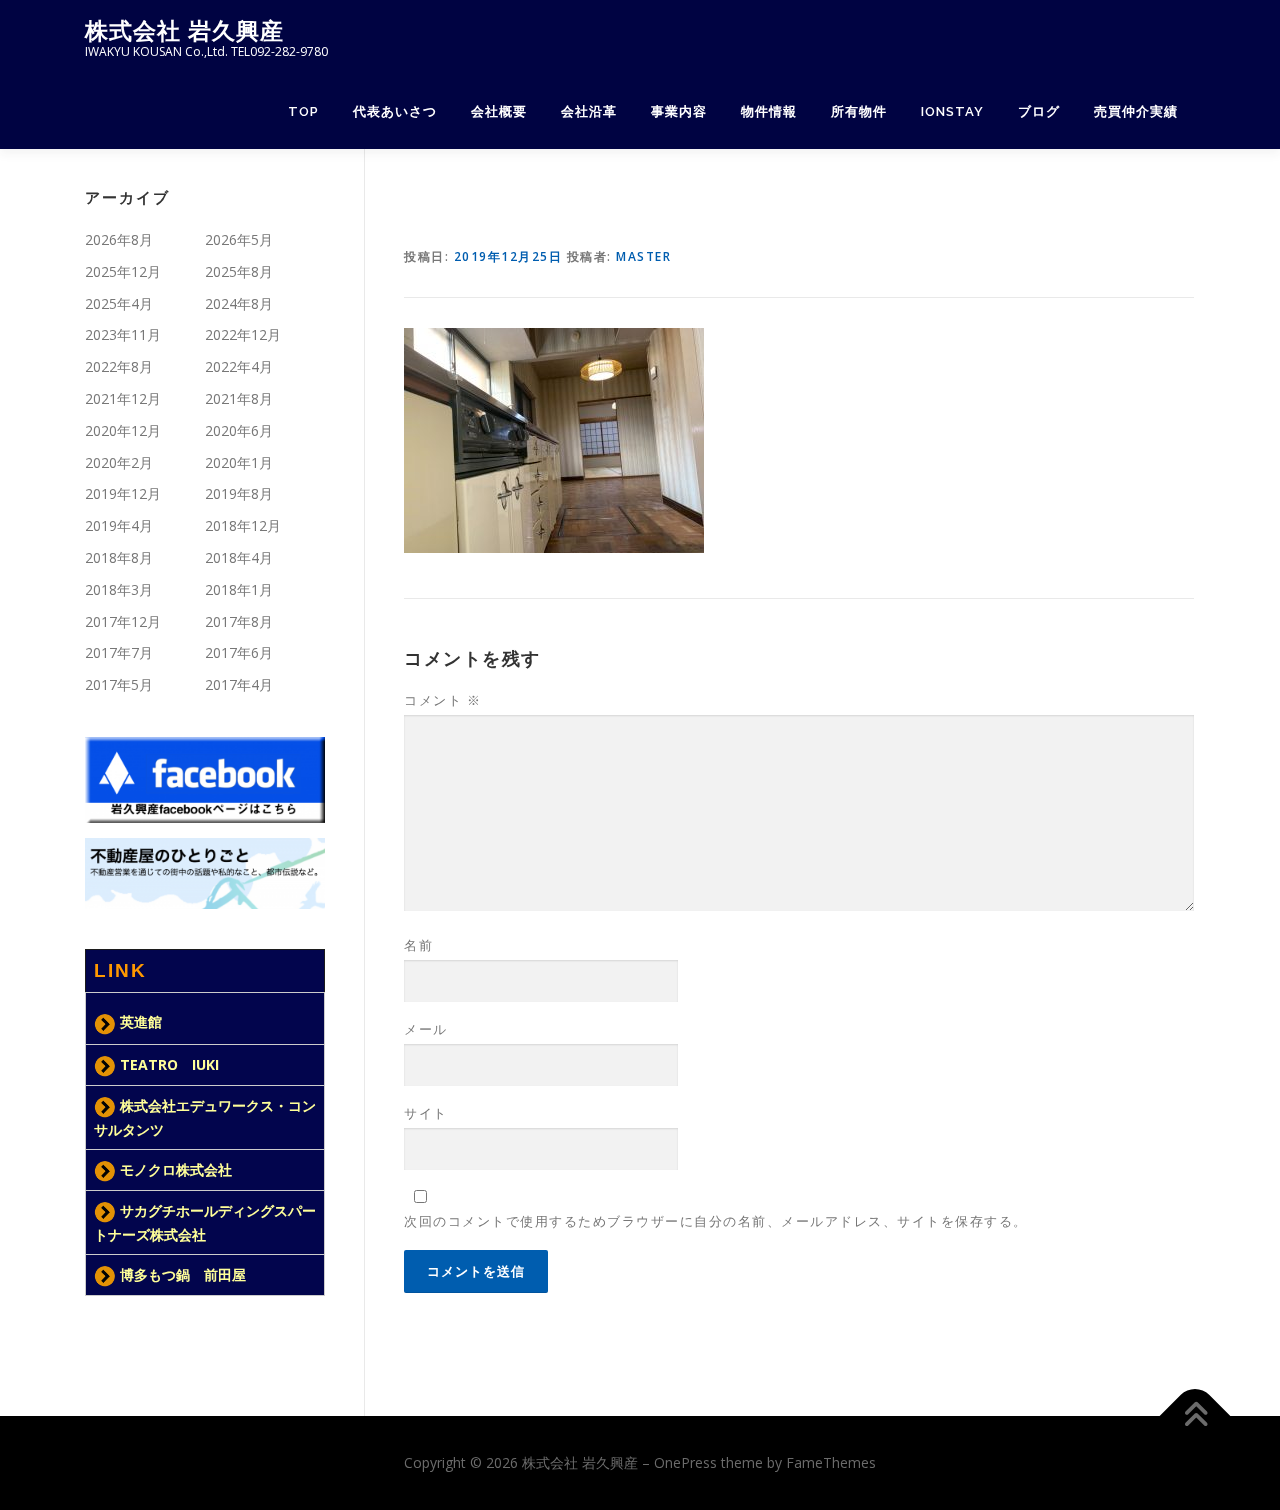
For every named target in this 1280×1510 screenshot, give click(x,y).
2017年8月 (239, 621)
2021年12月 (123, 398)
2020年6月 (239, 430)
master (643, 256)
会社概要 (499, 111)
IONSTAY (952, 111)
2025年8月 (239, 271)
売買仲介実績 (1136, 111)
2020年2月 (119, 462)
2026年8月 (119, 239)
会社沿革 (589, 111)
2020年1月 (239, 462)
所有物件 (859, 111)
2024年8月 (239, 303)
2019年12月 (123, 493)
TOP (303, 111)
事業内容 (679, 111)
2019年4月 (119, 525)
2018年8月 (119, 557)
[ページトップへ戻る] (1195, 1416)
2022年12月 (243, 334)
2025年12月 (123, 271)
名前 (418, 945)
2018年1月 (239, 589)
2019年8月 (239, 493)
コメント (442, 700)
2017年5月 (119, 684)
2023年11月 (123, 334)
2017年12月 (123, 621)
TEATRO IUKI (169, 1064)
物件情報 (769, 111)
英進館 (141, 1021)
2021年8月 (239, 398)
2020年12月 (123, 430)
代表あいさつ (395, 111)
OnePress (685, 1462)
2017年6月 (239, 652)
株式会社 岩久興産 (184, 30)
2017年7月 (119, 652)
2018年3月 (119, 589)
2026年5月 (239, 239)
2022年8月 (119, 366)
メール (426, 1029)
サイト (426, 1113)
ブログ (1039, 111)
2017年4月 (239, 684)
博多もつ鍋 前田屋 (183, 1274)
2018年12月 (243, 525)
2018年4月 (239, 557)
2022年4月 (239, 366)
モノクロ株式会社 (176, 1169)
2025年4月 (119, 303)
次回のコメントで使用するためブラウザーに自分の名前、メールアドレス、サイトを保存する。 (716, 1221)
